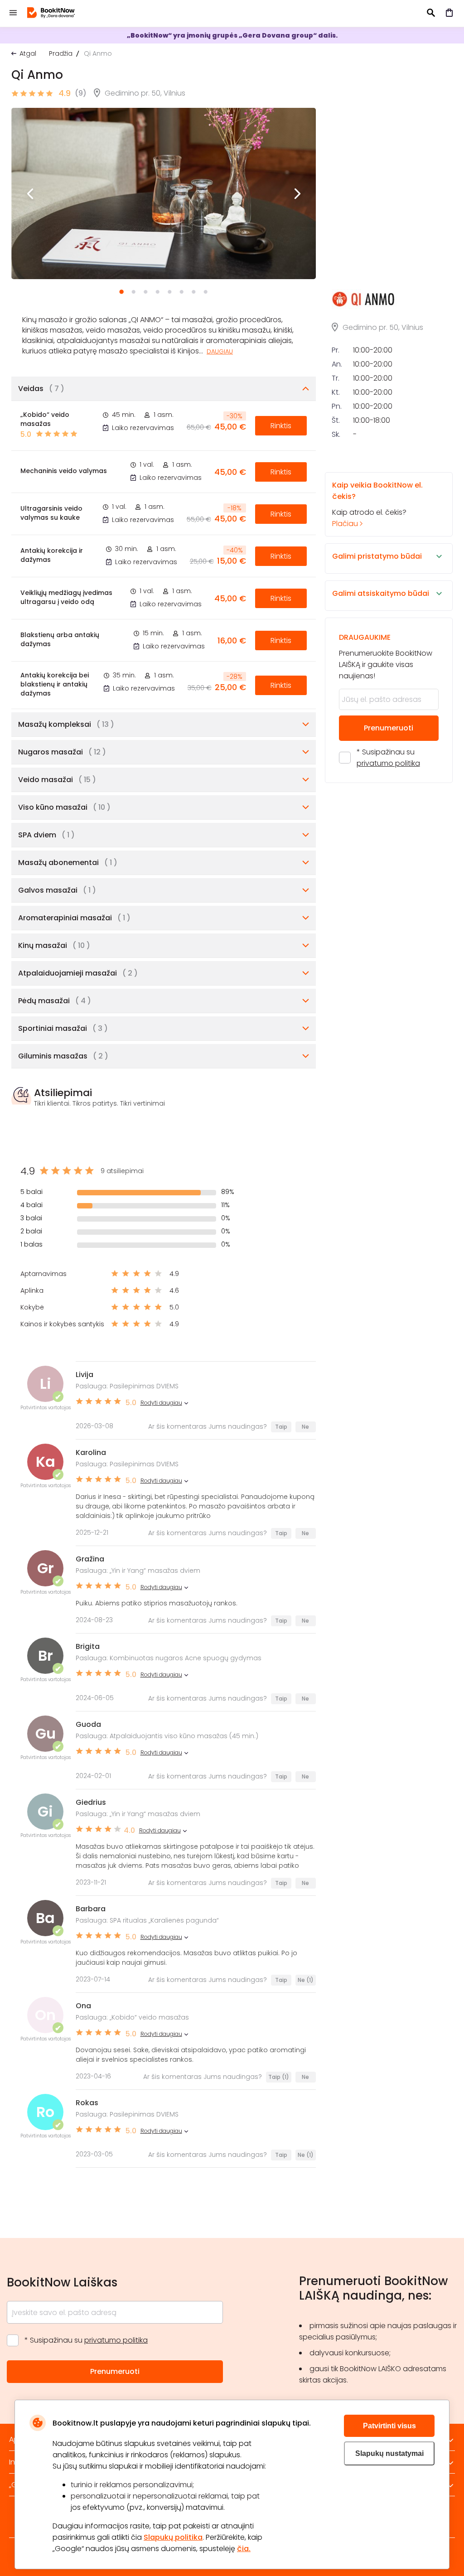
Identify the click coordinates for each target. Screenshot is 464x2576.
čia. (244, 2549)
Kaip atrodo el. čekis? (377, 504)
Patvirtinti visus (389, 2426)
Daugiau (220, 351)
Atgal (28, 53)
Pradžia (61, 53)
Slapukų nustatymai (389, 2453)
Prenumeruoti (389, 728)
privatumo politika (388, 763)
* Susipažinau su (388, 758)
